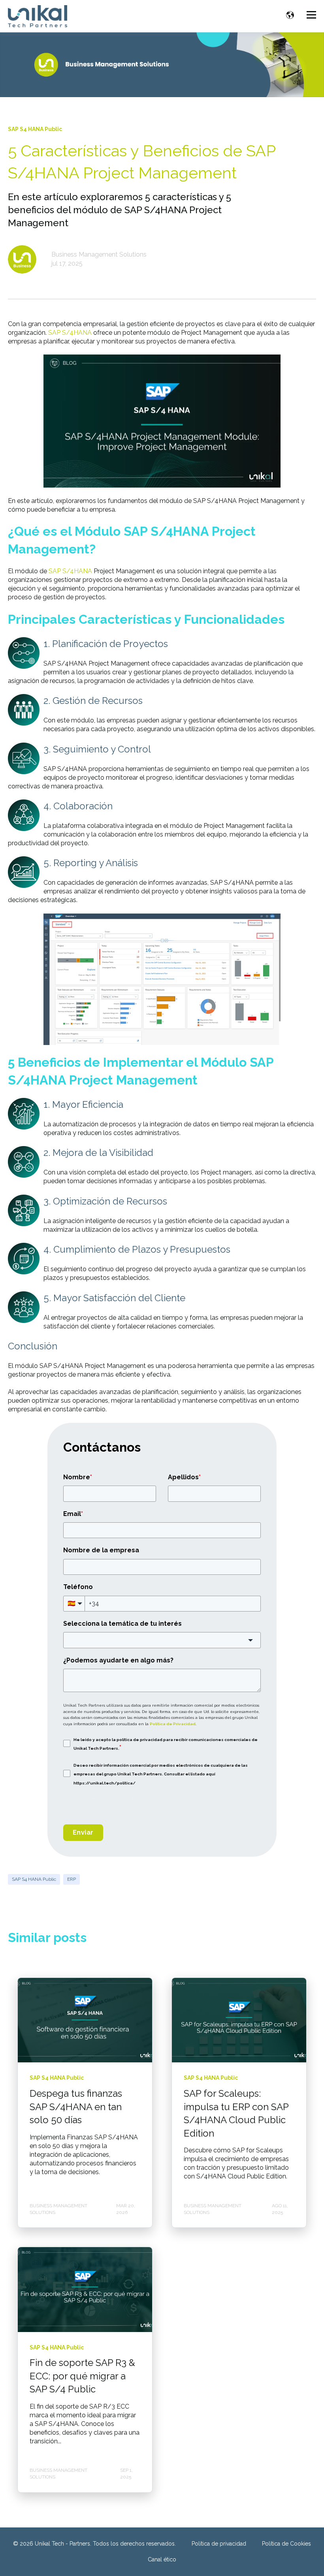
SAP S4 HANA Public (34, 1879)
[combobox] (162, 1640)
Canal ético (162, 2559)
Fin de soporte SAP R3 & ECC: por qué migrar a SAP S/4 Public (82, 2376)
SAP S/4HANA (70, 333)
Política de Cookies (286, 2544)
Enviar (83, 1832)
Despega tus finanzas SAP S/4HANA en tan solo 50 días (76, 2107)
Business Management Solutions (99, 254)
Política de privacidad (219, 2544)
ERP (72, 1879)
